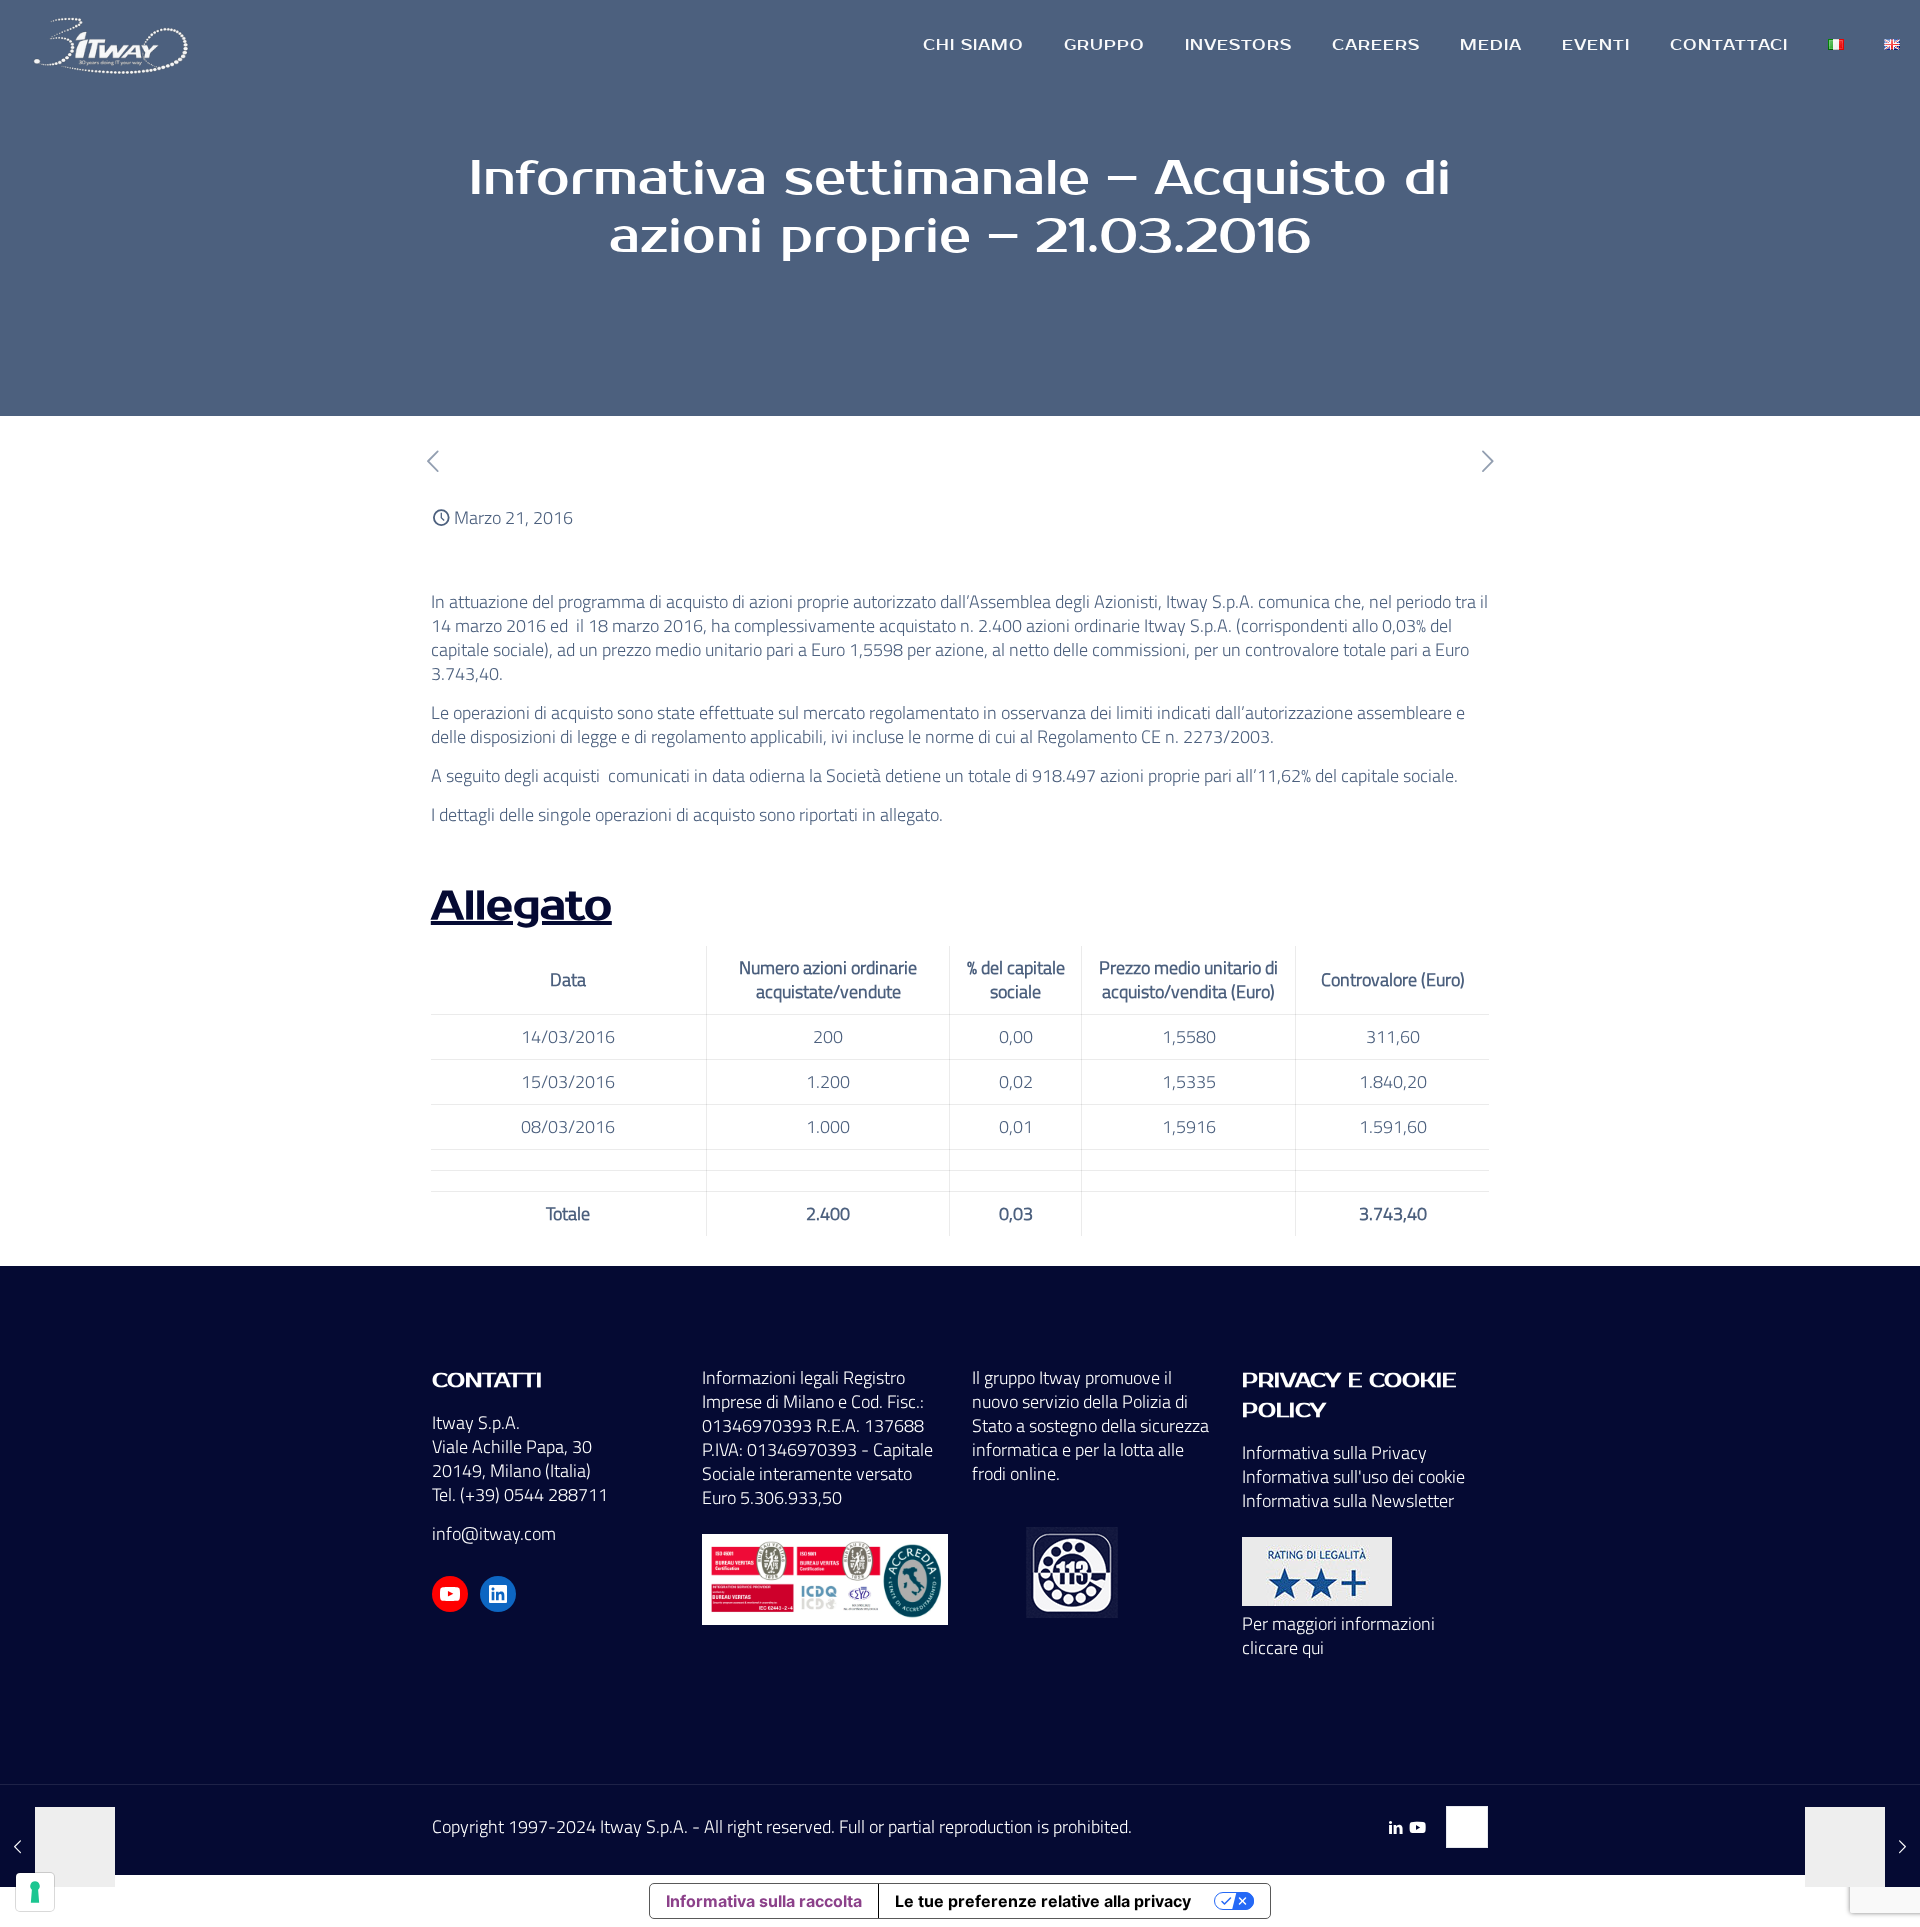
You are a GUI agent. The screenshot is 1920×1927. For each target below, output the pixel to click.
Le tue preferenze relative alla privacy (1043, 1901)
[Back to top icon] (1467, 1827)
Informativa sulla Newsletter (1348, 1500)
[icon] (1417, 1827)
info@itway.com (494, 1533)
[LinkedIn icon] (1395, 1827)
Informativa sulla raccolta (764, 1901)
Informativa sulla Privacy (1334, 1452)
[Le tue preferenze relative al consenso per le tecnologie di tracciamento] (35, 1892)
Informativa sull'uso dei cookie (1353, 1476)
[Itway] (114, 45)
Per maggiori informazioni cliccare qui (1338, 1635)
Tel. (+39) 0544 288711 (520, 1494)
